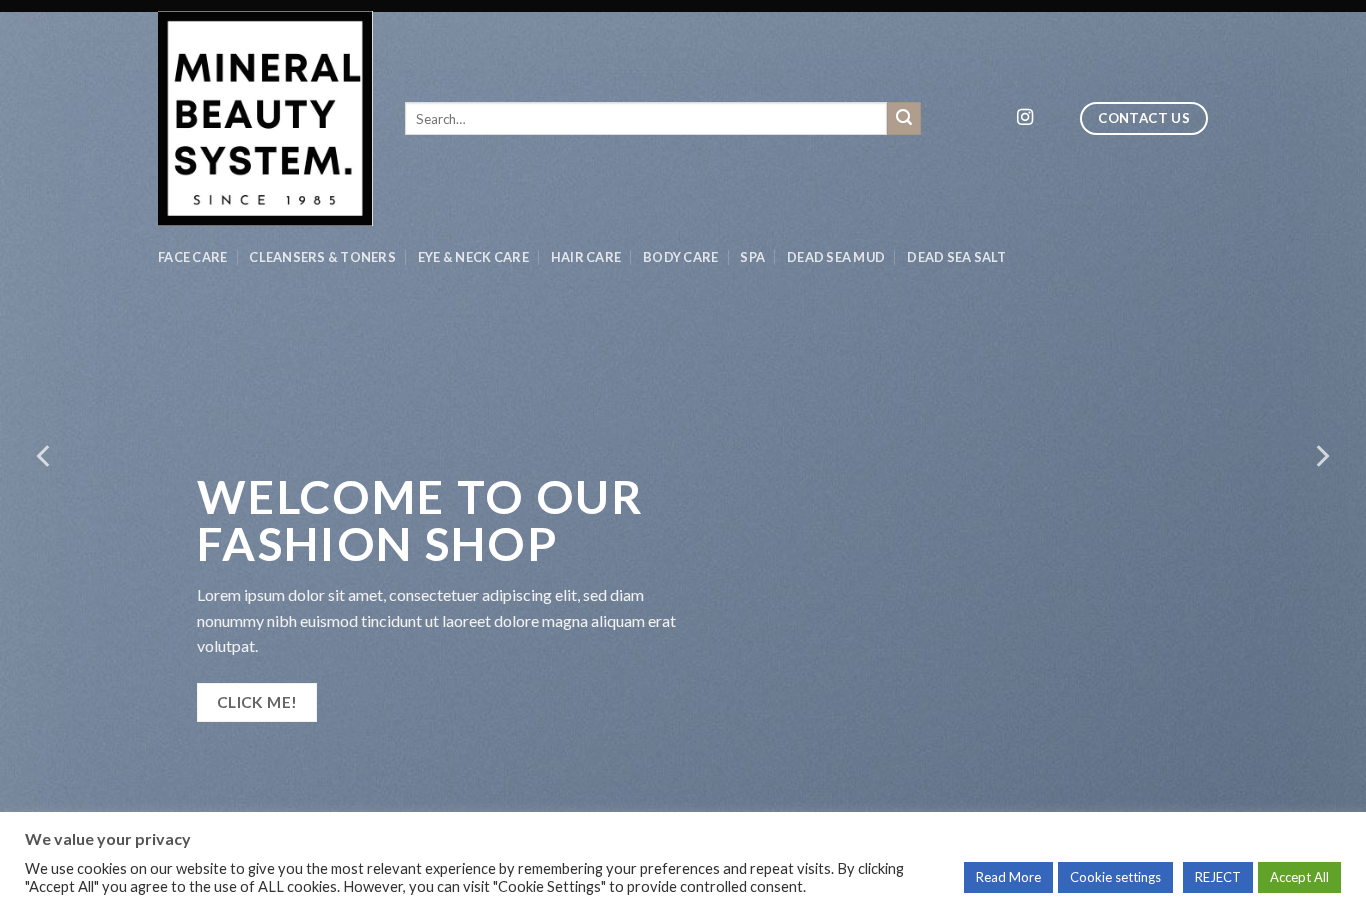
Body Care (680, 257)
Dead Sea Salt (956, 257)
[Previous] (45, 456)
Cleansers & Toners (322, 257)
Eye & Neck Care (473, 257)
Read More (1008, 877)
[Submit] (904, 119)
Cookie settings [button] (1115, 877)
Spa (752, 257)
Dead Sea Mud (836, 257)
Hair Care (586, 257)
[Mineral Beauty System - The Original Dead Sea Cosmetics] (266, 118)
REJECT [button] (1218, 877)
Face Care (192, 257)
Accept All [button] (1299, 877)
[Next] (1321, 456)
